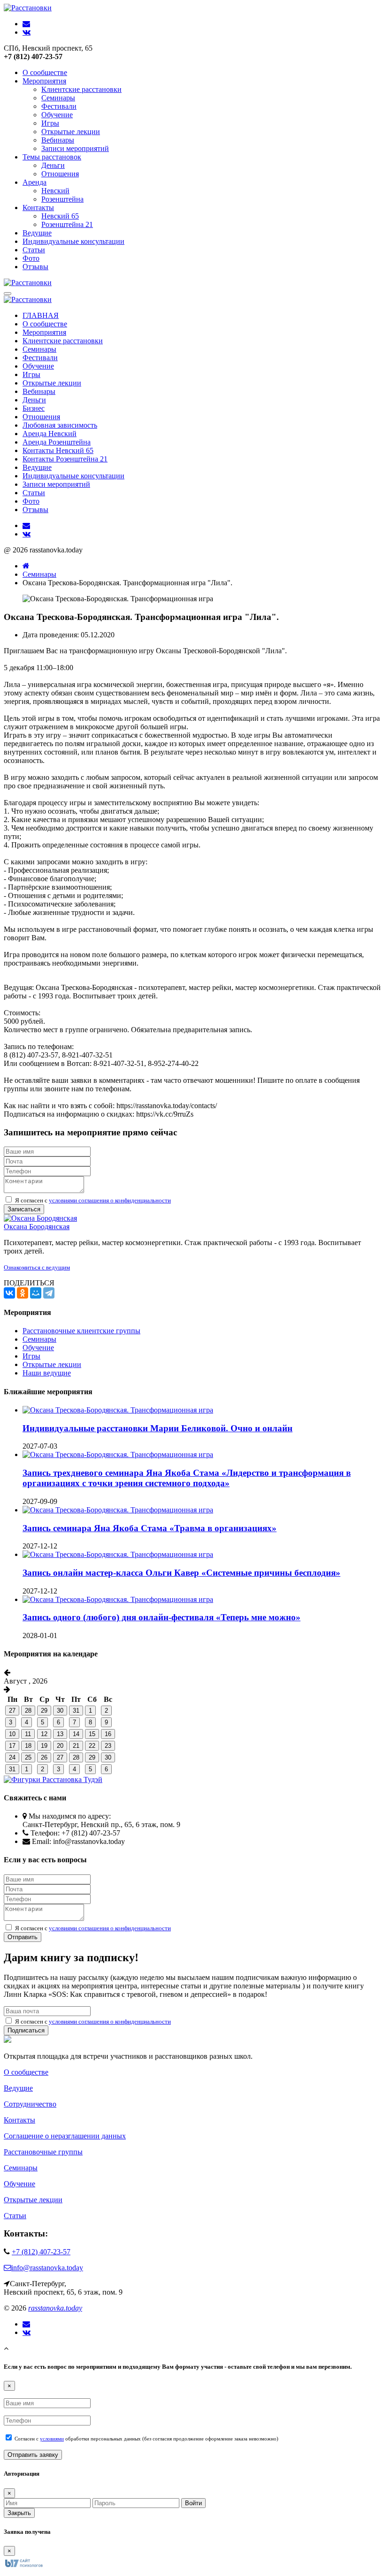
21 (76, 1746)
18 (28, 1746)
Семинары (58, 98)
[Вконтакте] (27, 2333)
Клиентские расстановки (81, 89)
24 (12, 1757)
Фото (31, 258)
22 (92, 1746)
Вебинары (58, 140)
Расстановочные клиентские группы (81, 1331)
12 (44, 1734)
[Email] (26, 2324)
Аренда (35, 182)
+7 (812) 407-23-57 (41, 2252)
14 (76, 1734)
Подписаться (26, 2030)
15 (92, 1734)
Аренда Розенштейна (57, 442)
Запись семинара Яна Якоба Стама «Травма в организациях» (150, 1528)
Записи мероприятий (75, 148)
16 (108, 1734)
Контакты (38, 208)
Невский (55, 191)
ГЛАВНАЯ (41, 315)
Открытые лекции (71, 132)
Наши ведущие (47, 1373)
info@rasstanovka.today (47, 2268)
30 (60, 1711)
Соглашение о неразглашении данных (65, 2136)
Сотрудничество (30, 2104)
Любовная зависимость (60, 425)
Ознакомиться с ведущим (37, 1267)
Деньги (53, 165)
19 (44, 1746)
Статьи (34, 250)
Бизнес (34, 408)
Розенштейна (62, 199)
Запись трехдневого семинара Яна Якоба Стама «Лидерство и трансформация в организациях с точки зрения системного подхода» (187, 1478)
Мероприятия (44, 81)
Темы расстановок (52, 157)
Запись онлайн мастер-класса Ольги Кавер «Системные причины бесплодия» (181, 1573)
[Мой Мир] (36, 1293)
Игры (50, 123)
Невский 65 (60, 216)
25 (28, 1757)
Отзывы (35, 267)
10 (12, 1734)
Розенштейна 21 (67, 224)
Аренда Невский (50, 434)
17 (12, 1746)
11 (28, 1734)
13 (60, 1734)
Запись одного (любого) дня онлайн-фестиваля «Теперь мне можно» (162, 1617)
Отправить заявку (33, 2455)
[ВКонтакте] (9, 1293)
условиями (52, 2439)
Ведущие (37, 233)
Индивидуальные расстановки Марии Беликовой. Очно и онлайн (158, 1428)
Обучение (57, 115)
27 (12, 1711)
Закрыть (19, 2513)
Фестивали (59, 106)
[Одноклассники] (23, 1293)
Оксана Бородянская (37, 1227)
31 (76, 1711)
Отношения (60, 174)
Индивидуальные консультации (73, 241)
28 (28, 1711)
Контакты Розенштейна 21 (65, 459)
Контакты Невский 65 (58, 450)
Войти (193, 2503)
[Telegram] (49, 1293)
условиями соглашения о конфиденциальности (110, 1200)
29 (44, 1711)
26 (44, 1757)
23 (108, 1746)
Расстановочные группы (43, 2152)
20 (60, 1746)
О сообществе (45, 72)
